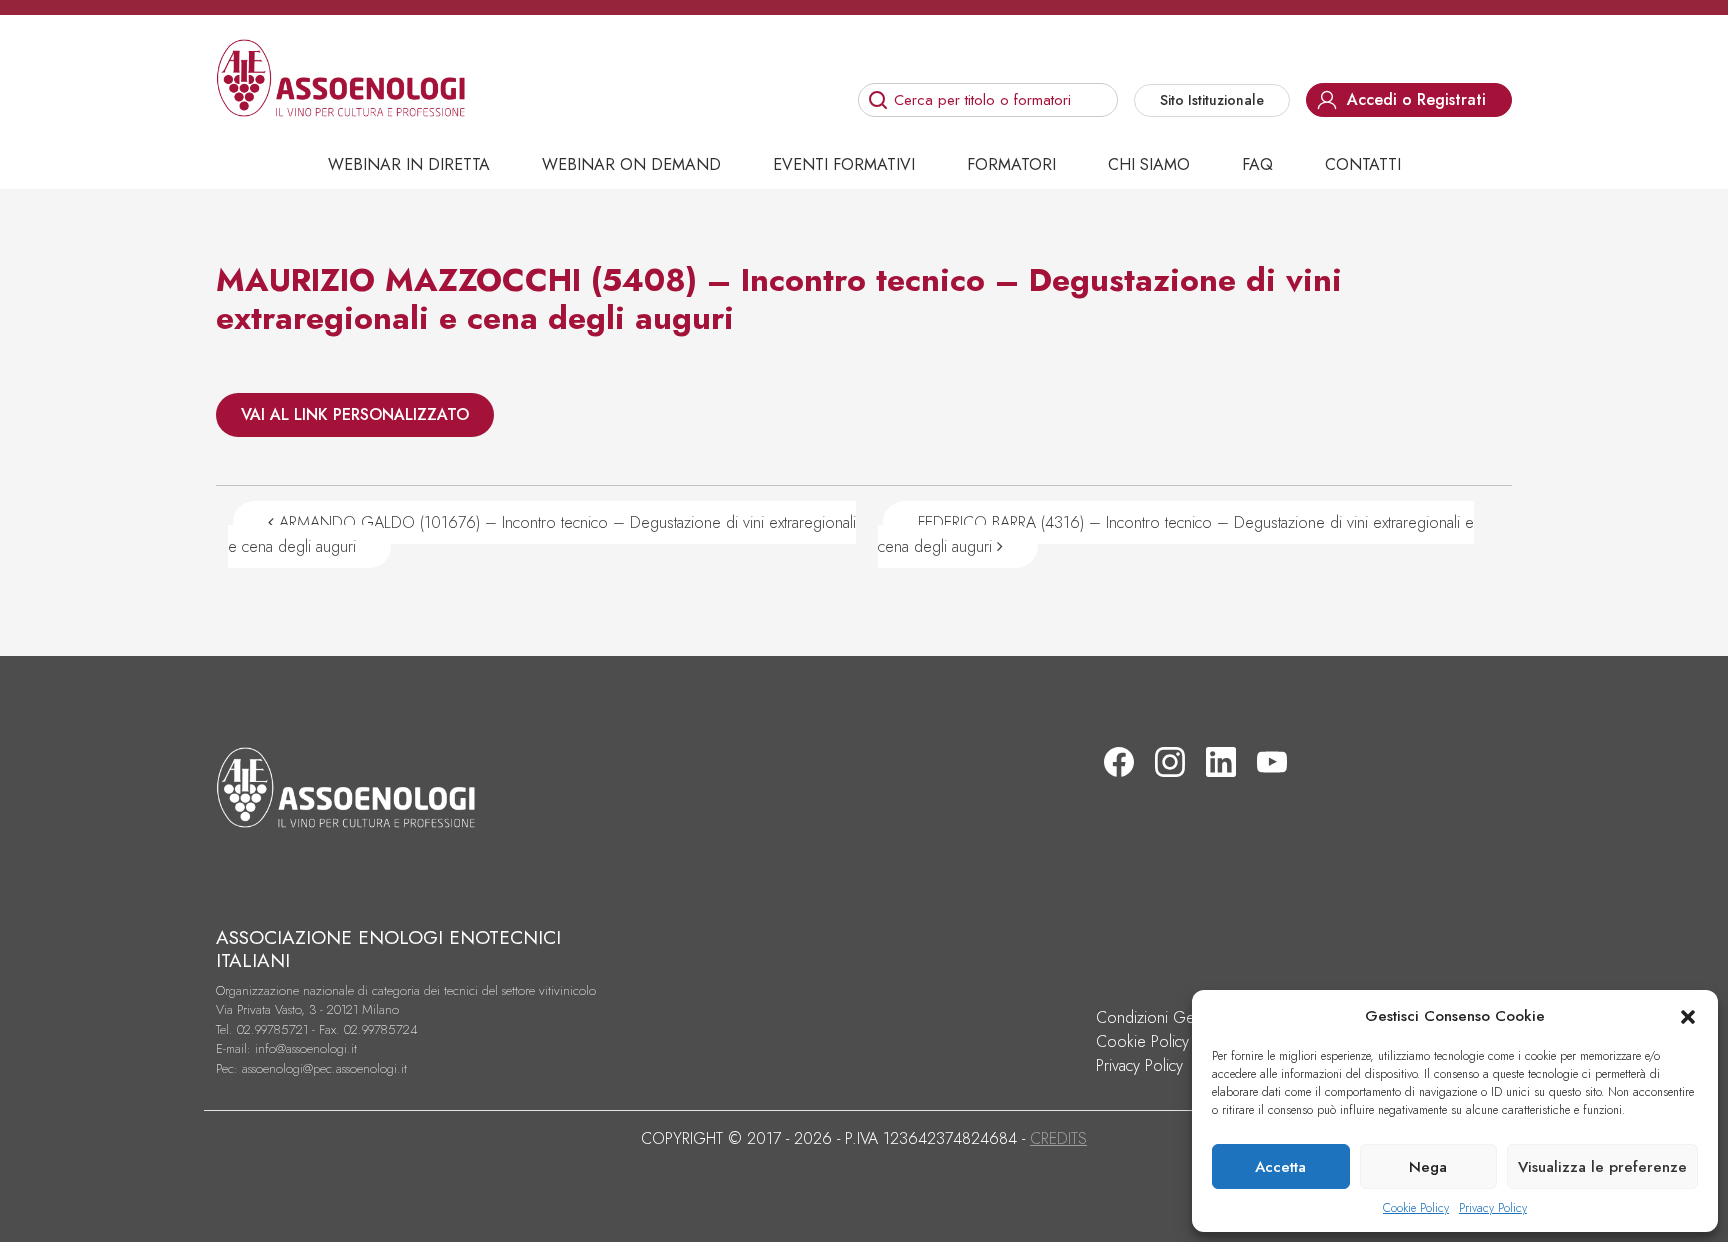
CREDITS (1058, 1138)
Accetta (1280, 1167)
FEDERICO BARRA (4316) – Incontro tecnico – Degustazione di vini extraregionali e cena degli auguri (1176, 534)
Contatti (1363, 164)
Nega (1428, 1167)
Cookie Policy (1416, 1208)
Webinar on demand (631, 164)
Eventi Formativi (844, 164)
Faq (1257, 164)
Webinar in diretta (409, 164)
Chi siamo (1149, 164)
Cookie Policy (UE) (1157, 1041)
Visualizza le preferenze (1602, 1167)
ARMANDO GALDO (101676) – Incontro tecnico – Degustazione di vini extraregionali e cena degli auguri (542, 534)
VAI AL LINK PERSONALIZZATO (355, 414)
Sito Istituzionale (1212, 100)
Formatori (1011, 164)
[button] (1688, 1016)
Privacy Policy (1493, 1208)
